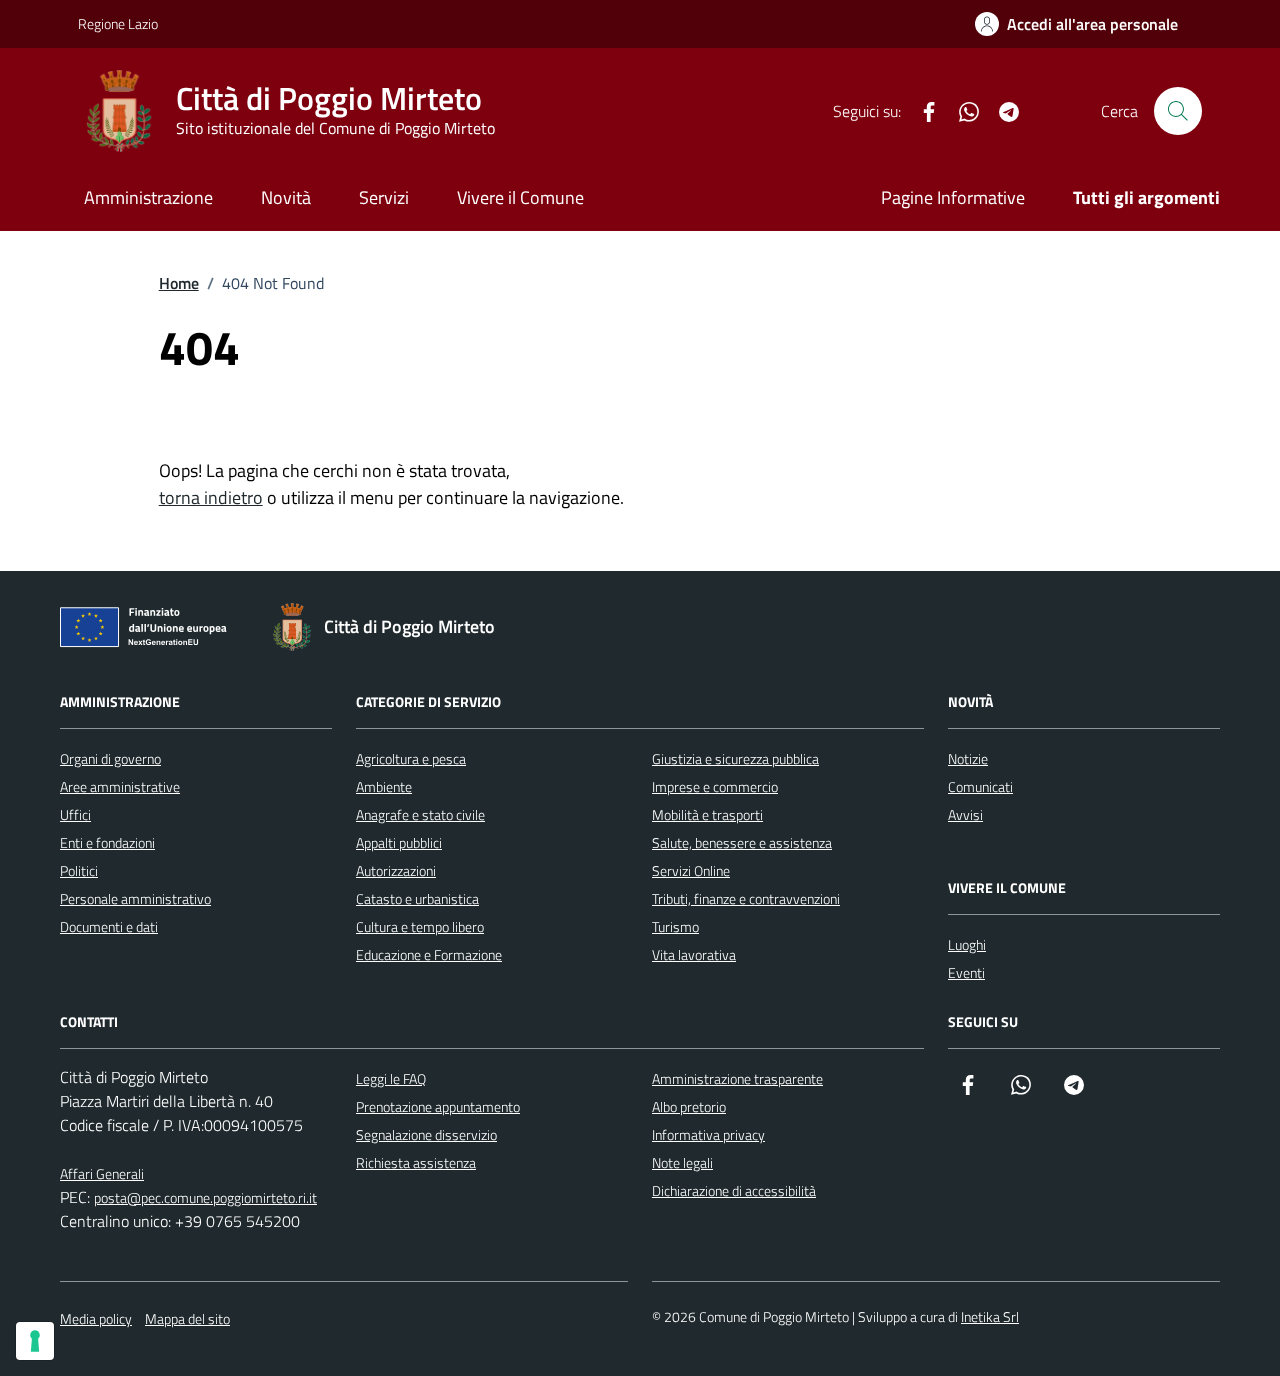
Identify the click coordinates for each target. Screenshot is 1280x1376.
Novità (286, 197)
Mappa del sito (187, 1318)
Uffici (75, 814)
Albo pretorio (689, 1106)
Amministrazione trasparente (737, 1078)
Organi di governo (110, 758)
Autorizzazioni (396, 870)
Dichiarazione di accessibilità (734, 1190)
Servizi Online (691, 870)
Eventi (966, 972)
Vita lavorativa (694, 954)
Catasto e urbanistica (417, 898)
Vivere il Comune (520, 197)
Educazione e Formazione (429, 954)
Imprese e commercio (715, 786)
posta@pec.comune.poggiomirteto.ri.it (205, 1197)
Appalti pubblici (399, 842)
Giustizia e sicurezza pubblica (735, 758)
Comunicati (980, 786)
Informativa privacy (708, 1134)
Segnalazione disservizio (426, 1134)
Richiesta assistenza (416, 1162)
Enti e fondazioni (107, 842)
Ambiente (384, 786)
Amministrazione (148, 197)
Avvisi (965, 814)
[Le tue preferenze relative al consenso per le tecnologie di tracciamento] (35, 1341)
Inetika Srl (990, 1316)
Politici (79, 870)
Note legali (682, 1162)
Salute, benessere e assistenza (742, 842)
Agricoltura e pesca (411, 758)
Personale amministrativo (135, 898)
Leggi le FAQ (391, 1078)
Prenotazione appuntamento (438, 1106)
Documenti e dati (109, 926)
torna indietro (211, 497)
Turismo (675, 926)
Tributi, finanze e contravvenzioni (746, 898)
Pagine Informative (953, 197)
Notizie (968, 758)
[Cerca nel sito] (1178, 111)
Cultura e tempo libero (420, 926)
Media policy (96, 1318)
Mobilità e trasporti (707, 814)
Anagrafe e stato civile (420, 814)
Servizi (384, 197)
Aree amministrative (120, 786)
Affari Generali (102, 1173)
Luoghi (967, 944)
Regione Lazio (118, 23)
